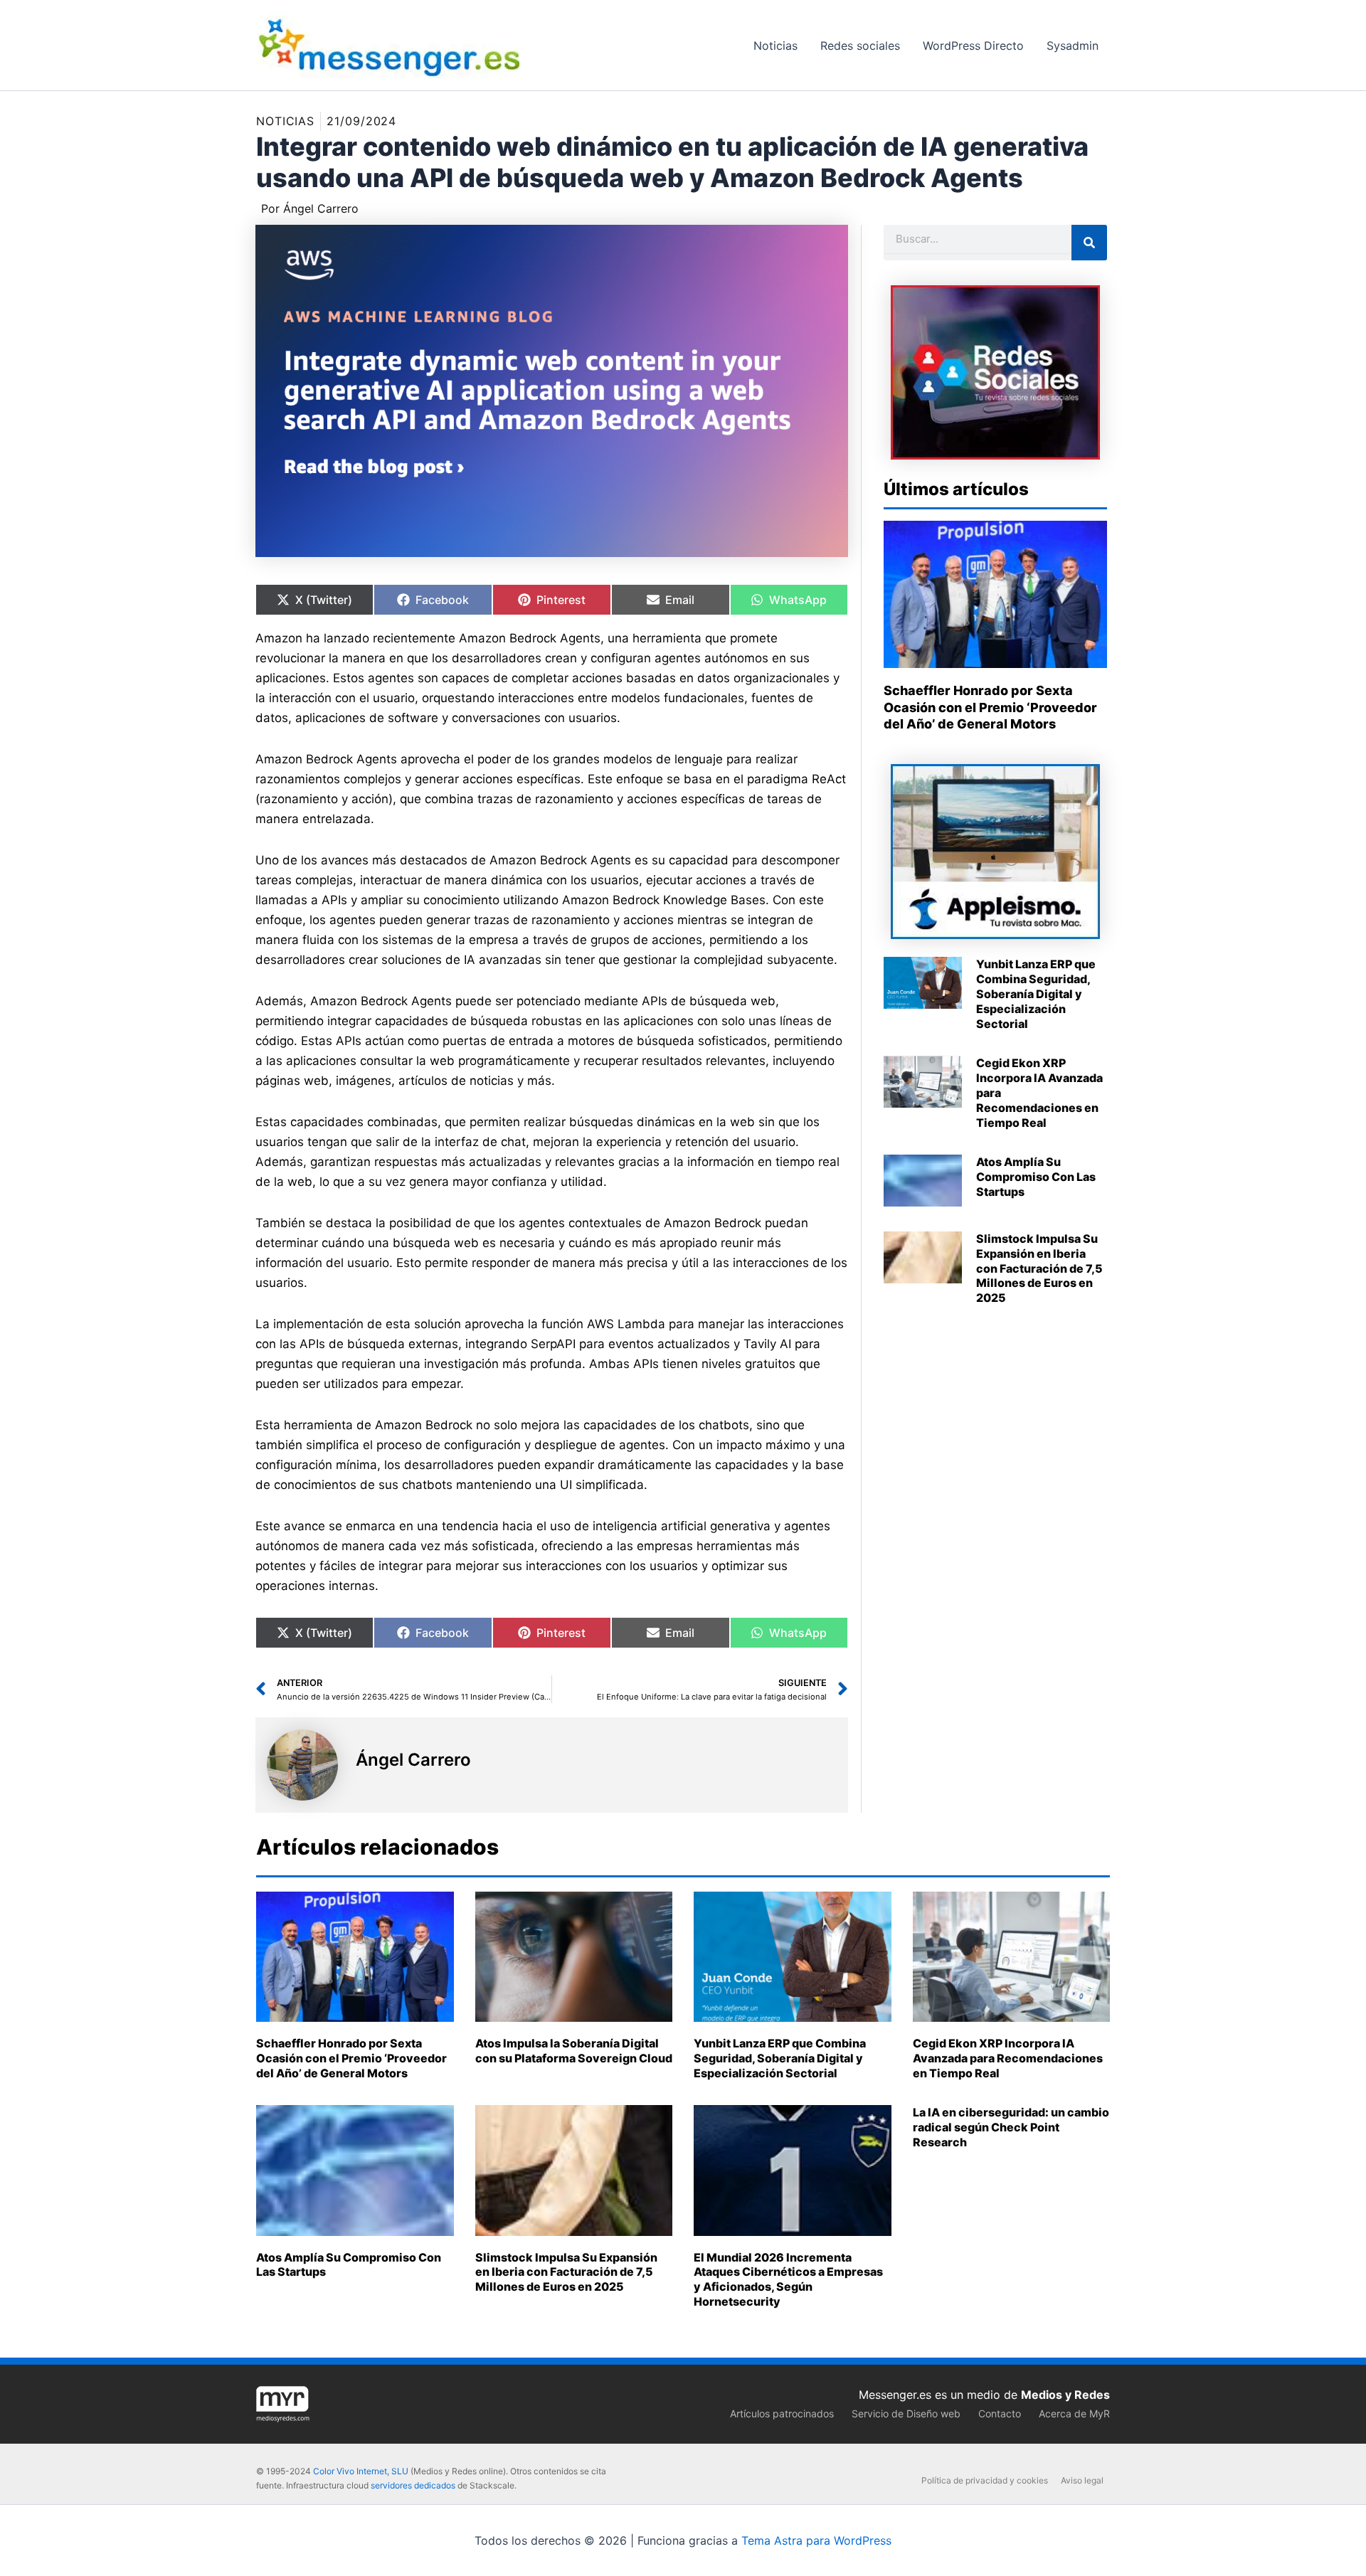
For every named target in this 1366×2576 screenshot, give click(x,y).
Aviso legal (1082, 2480)
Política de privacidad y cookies (985, 2480)
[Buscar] (1089, 243)
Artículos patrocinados (782, 2413)
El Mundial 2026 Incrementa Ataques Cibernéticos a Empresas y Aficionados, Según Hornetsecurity (788, 2279)
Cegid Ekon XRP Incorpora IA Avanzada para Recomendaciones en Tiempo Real (1008, 2058)
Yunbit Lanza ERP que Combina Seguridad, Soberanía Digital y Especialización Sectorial (1036, 993)
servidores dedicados (413, 2485)
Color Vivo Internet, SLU (361, 2471)
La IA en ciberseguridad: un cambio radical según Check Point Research (1011, 2127)
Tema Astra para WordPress (816, 2540)
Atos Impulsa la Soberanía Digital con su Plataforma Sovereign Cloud (574, 2051)
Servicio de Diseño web (906, 2413)
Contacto (1000, 2413)
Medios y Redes (1065, 2395)
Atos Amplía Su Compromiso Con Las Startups (1036, 1177)
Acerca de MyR (1074, 2413)
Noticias (285, 121)
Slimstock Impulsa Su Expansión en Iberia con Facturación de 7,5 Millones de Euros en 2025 (1039, 1268)
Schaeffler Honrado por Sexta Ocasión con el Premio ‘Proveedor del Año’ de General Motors (990, 707)
